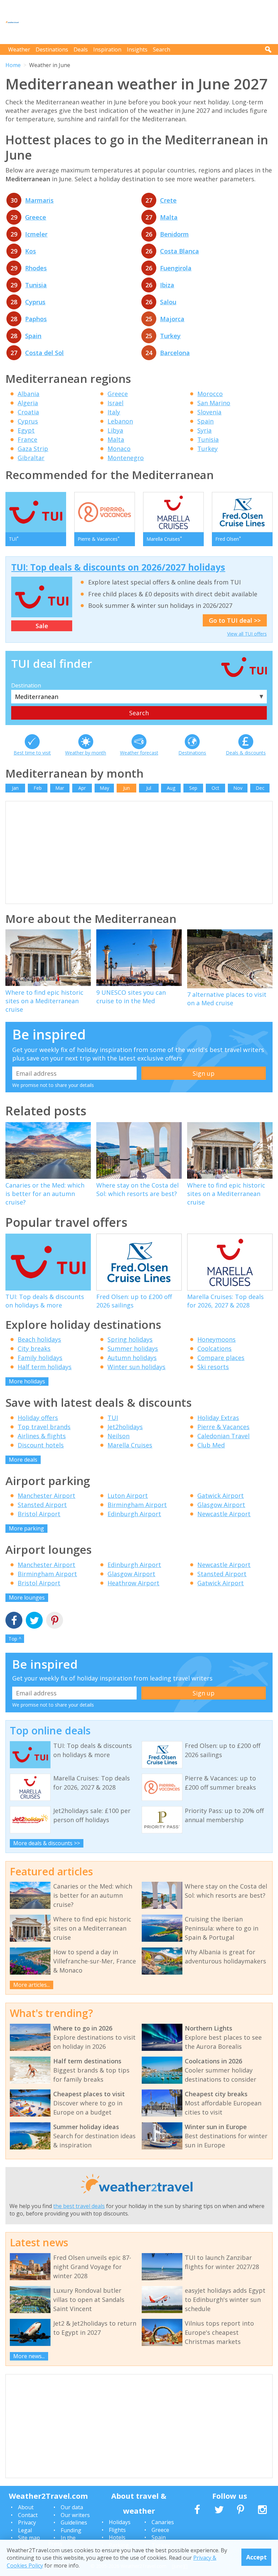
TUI (113, 1418)
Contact (28, 2515)
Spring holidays (130, 1339)
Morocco (210, 394)
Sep (193, 788)
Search (162, 49)
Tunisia (36, 285)
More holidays (27, 1381)
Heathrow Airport (133, 1583)
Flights (117, 2530)
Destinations (52, 49)
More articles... (32, 1985)
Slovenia (209, 412)
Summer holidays (133, 1348)
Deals (81, 49)
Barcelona (175, 353)
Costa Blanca (180, 251)
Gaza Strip (33, 449)
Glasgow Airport (221, 1505)
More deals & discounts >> (47, 1843)
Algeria (28, 403)
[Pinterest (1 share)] (55, 1621)
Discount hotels (41, 1445)
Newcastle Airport (224, 1514)
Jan (15, 788)
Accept (256, 2557)
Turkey (170, 336)
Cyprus (35, 302)
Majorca (172, 319)
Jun (126, 788)
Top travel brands (44, 1427)
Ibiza (167, 285)
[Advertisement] (149, 22)
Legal (25, 2530)
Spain (33, 336)
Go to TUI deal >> (235, 620)
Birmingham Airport (137, 1505)
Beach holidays (39, 1339)
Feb (38, 788)
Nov (238, 788)
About (26, 2507)
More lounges (27, 1598)
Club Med (211, 1445)
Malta (169, 217)
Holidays (120, 2522)
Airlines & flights (42, 1436)
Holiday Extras (218, 1418)
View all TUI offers (247, 634)
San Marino (214, 403)
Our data (72, 2507)
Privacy (27, 2522)
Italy (114, 412)
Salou (168, 302)
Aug (171, 788)
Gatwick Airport (221, 1496)
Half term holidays (45, 1367)
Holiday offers (38, 1418)
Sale (42, 626)
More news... (29, 2356)
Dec (260, 788)
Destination (26, 685)
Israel (115, 403)
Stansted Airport (42, 1505)
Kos (31, 251)
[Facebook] (14, 1621)
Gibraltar (31, 458)
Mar (60, 788)
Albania (28, 394)
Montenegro (126, 458)
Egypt (26, 430)
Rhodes (36, 268)
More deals (23, 1460)
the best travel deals (79, 2206)
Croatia (28, 412)
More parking (26, 1528)
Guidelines (74, 2522)
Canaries (163, 2522)
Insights (137, 49)
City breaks (34, 1348)
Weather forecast (139, 753)
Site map (29, 2538)
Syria (204, 430)
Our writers (75, 2515)
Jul (149, 788)
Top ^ (15, 1639)
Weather (19, 49)
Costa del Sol (44, 353)
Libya (115, 430)
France (27, 439)
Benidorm (174, 234)
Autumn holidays (132, 1358)
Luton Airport (128, 1496)
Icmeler (36, 234)
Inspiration (107, 49)
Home (13, 65)
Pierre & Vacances (223, 1427)
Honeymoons (216, 1339)
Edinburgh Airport (134, 1514)
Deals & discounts (246, 753)
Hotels (117, 2537)
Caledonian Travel (223, 1436)
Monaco (119, 449)
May (104, 788)
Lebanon (120, 421)
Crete (168, 200)
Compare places (221, 1358)
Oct (215, 788)
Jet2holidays (125, 1427)
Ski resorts (213, 1367)
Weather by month (86, 753)
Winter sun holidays (136, 1367)
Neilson (118, 1436)
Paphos (36, 319)
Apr (82, 788)
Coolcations (214, 1348)
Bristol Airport (39, 1514)
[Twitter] (34, 1621)
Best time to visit (32, 753)
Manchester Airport (46, 1496)
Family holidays (40, 1358)
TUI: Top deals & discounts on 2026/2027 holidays (118, 567)
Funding (71, 2530)
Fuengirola (176, 268)
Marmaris (39, 200)
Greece (36, 217)
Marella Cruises (130, 1445)
